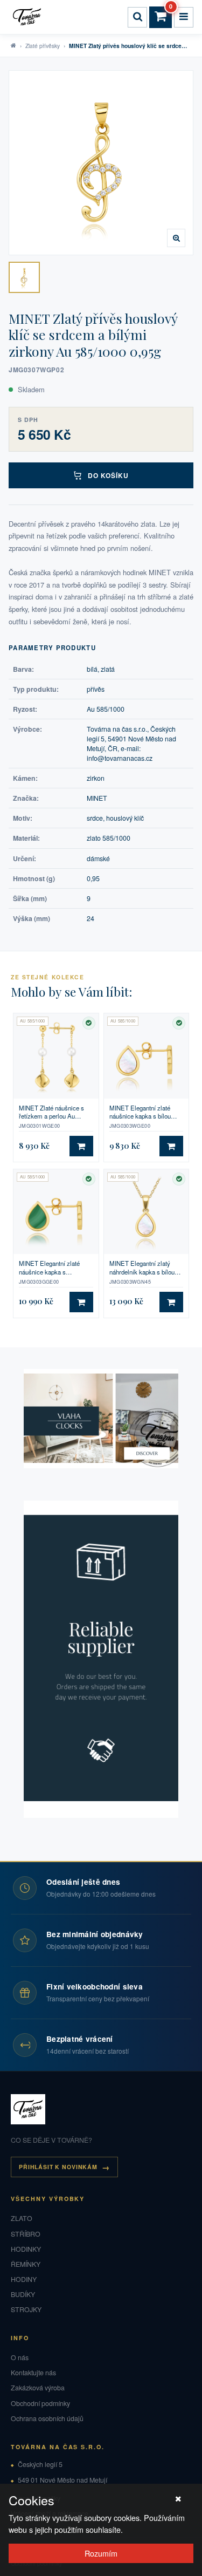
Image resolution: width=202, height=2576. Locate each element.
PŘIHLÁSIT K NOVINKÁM (58, 2167)
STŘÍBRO (26, 2234)
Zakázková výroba (38, 2388)
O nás (20, 2357)
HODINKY (26, 2249)
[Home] (29, 17)
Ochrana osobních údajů (47, 2418)
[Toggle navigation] (184, 17)
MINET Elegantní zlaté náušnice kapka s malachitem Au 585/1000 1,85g (52, 1268)
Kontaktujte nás (33, 2373)
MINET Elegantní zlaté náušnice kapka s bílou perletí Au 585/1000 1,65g (143, 1112)
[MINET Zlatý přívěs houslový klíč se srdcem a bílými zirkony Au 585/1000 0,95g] (24, 277)
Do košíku (109, 475)
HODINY (24, 2279)
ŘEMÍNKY (26, 2264)
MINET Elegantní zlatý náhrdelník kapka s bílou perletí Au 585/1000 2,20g (143, 1268)
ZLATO (22, 2218)
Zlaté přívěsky (43, 46)
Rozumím (101, 2553)
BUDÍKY (23, 2294)
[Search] (137, 17)
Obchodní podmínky (40, 2403)
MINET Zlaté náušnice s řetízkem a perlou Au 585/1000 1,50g (51, 1112)
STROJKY (26, 2309)
